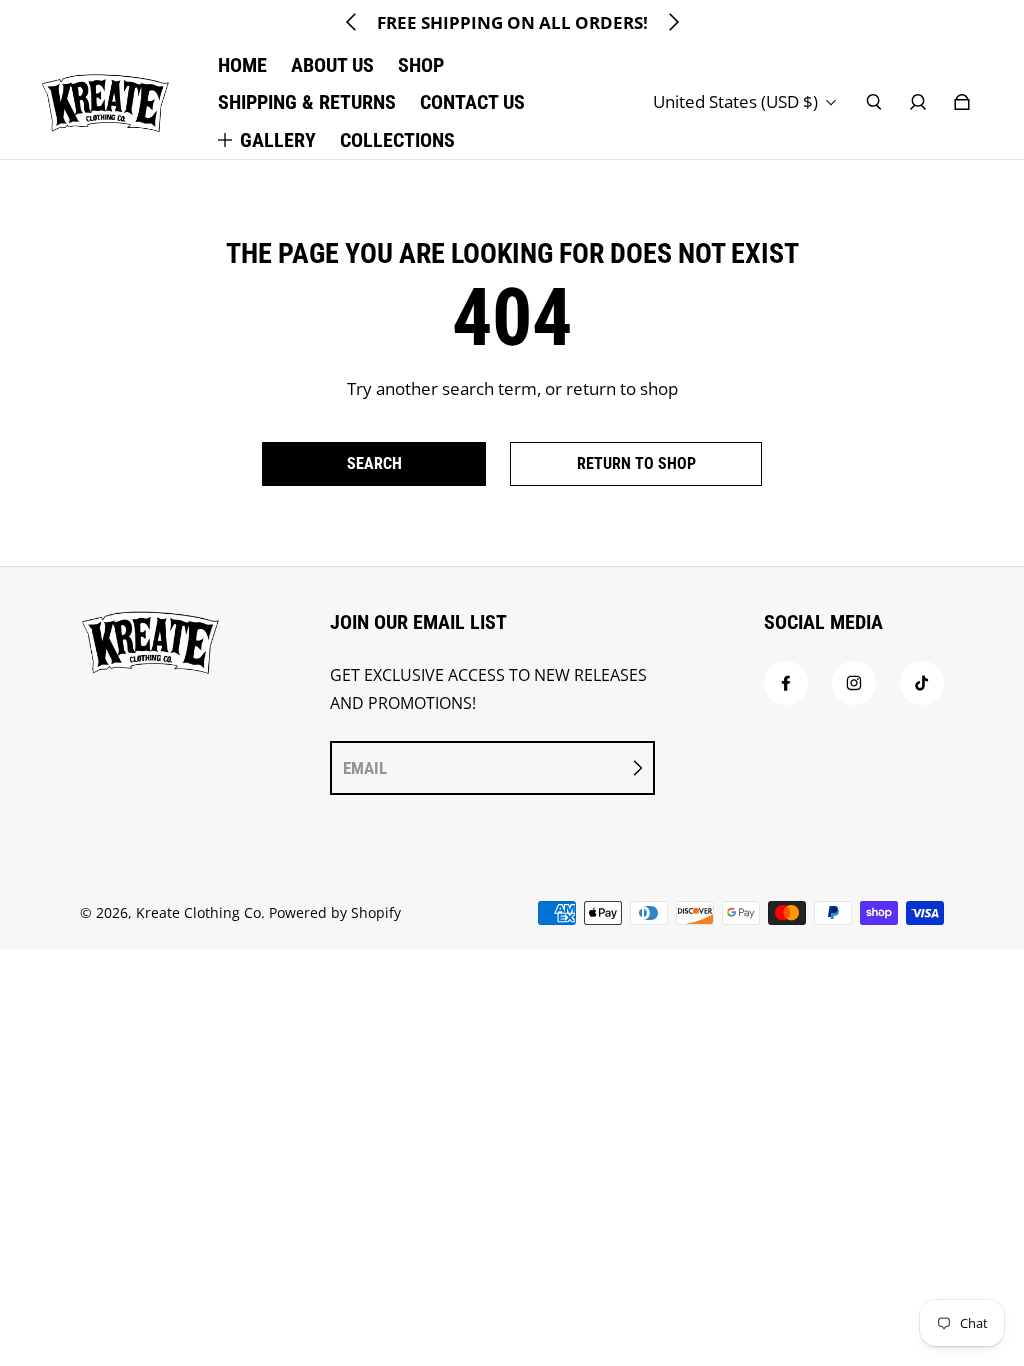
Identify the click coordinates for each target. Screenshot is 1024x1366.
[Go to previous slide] (352, 22)
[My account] (918, 102)
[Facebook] (786, 683)
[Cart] (962, 102)
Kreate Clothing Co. (200, 912)
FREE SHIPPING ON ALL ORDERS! (512, 22)
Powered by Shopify (335, 912)
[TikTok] (922, 683)
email (365, 768)
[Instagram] (854, 683)
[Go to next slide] (673, 22)
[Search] (874, 102)
